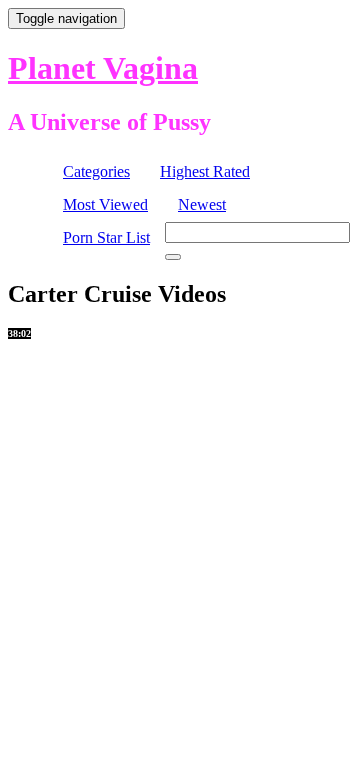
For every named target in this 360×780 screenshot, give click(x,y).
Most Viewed (105, 204)
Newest (202, 204)
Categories (96, 171)
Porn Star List (106, 237)
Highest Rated (205, 171)
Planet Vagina (103, 68)
